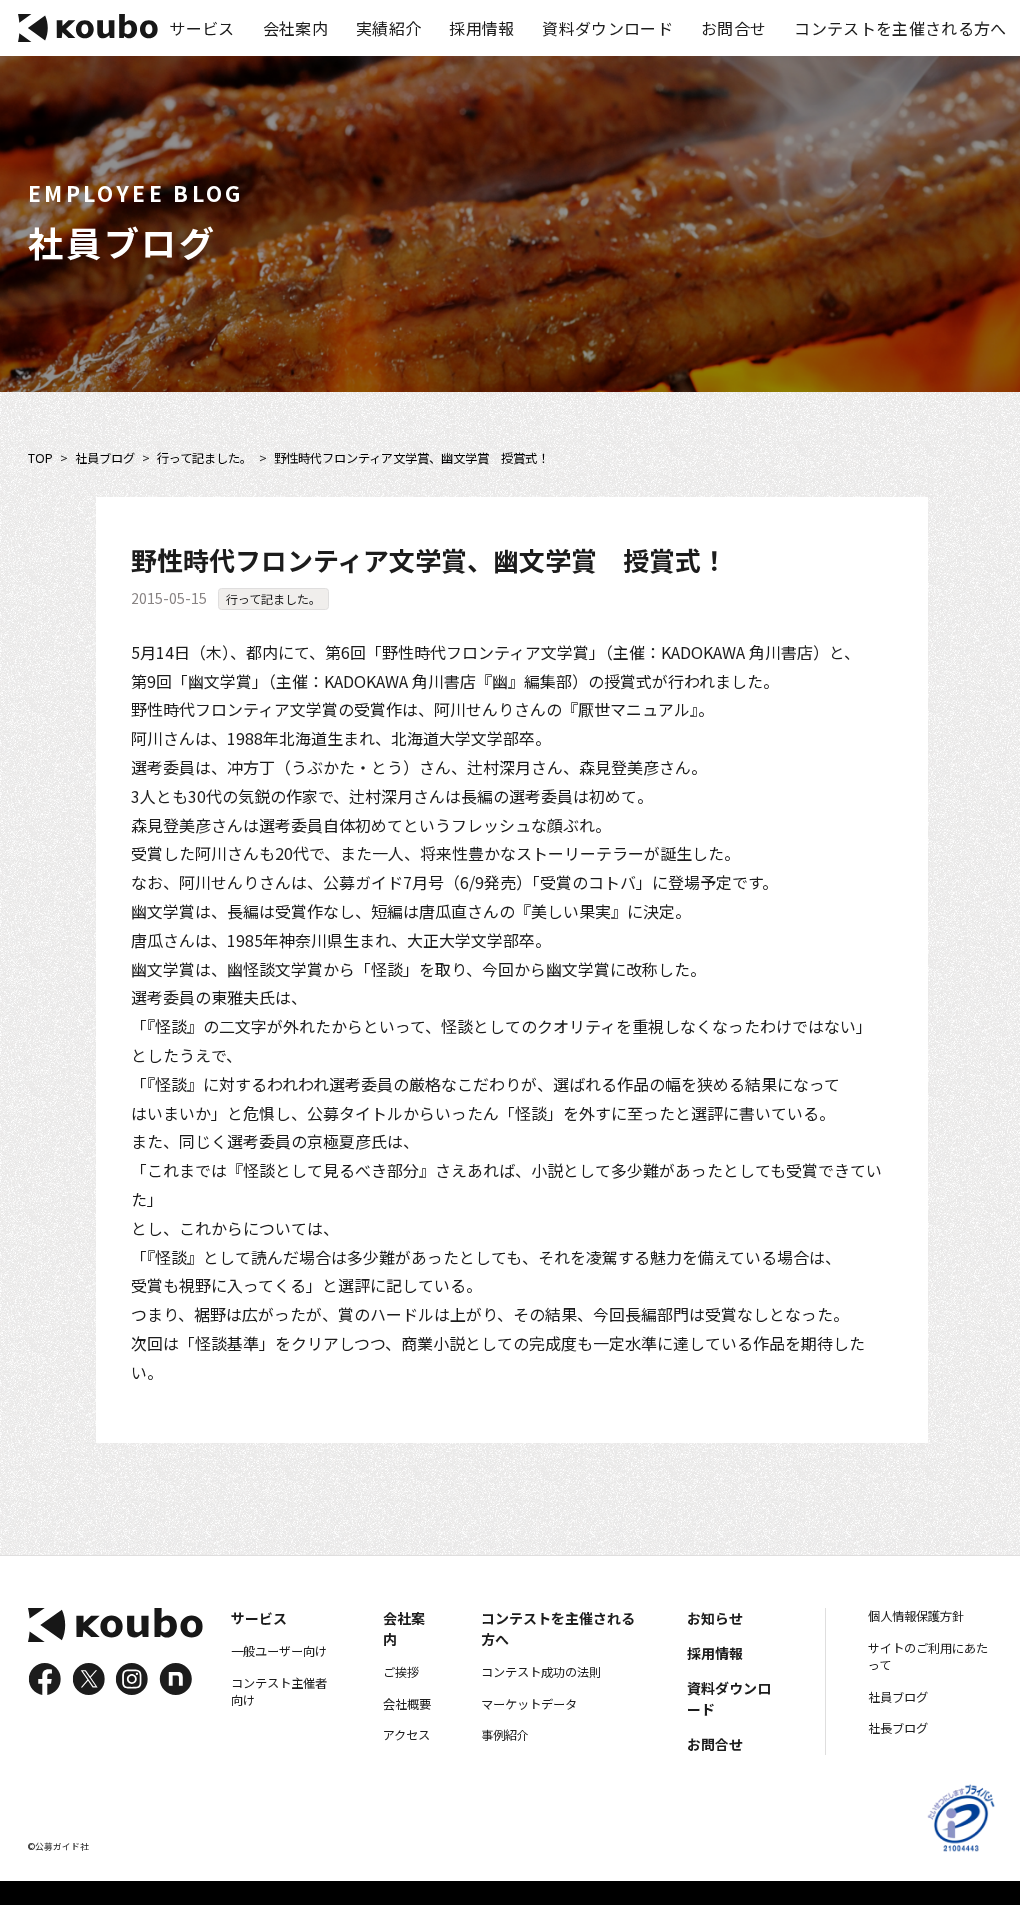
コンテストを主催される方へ (900, 28)
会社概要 (407, 1704)
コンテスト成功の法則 (541, 1672)
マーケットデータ (529, 1704)
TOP (40, 458)
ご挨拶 (401, 1672)
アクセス (406, 1735)
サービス (201, 28)
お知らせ (715, 1618)
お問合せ (733, 28)
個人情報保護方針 (916, 1616)
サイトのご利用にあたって (928, 1657)
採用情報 (481, 28)
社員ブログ (105, 458)
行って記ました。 (204, 458)
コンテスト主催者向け (279, 1692)
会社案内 (295, 28)
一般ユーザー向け (279, 1651)
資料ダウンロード (607, 28)
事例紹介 (505, 1735)
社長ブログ (898, 1728)
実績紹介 (388, 28)
